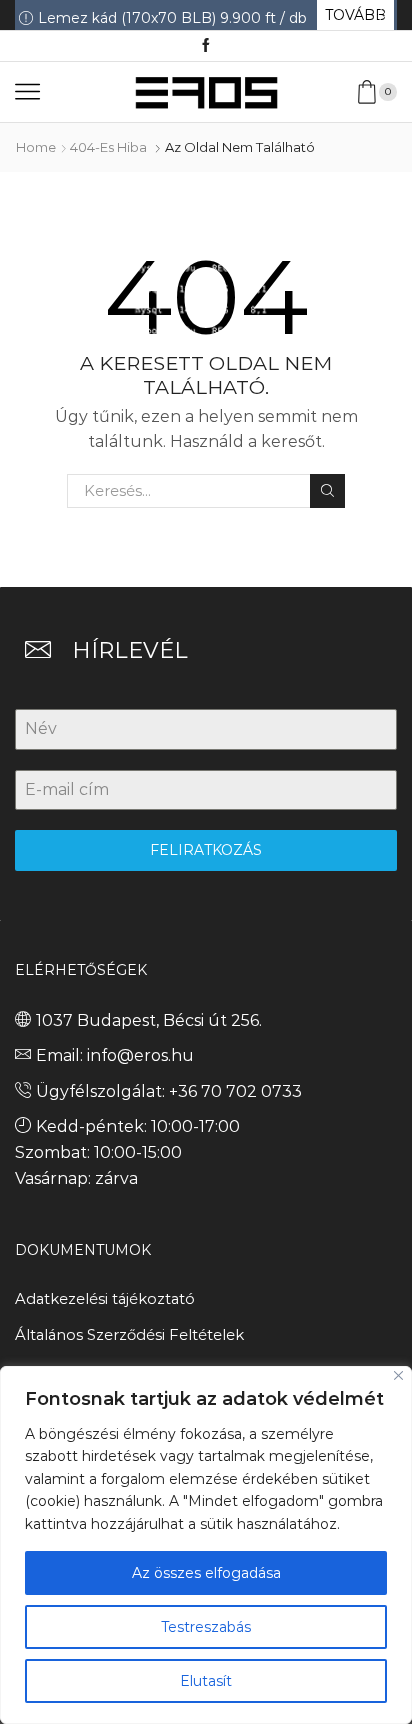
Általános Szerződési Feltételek (129, 1335)
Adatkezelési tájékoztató (105, 1299)
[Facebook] (206, 46)
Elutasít (206, 1681)
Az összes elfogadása (206, 1573)
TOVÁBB (355, 15)
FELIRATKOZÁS (206, 850)
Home (36, 147)
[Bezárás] (398, 1375)
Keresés (327, 491)
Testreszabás (206, 1627)
